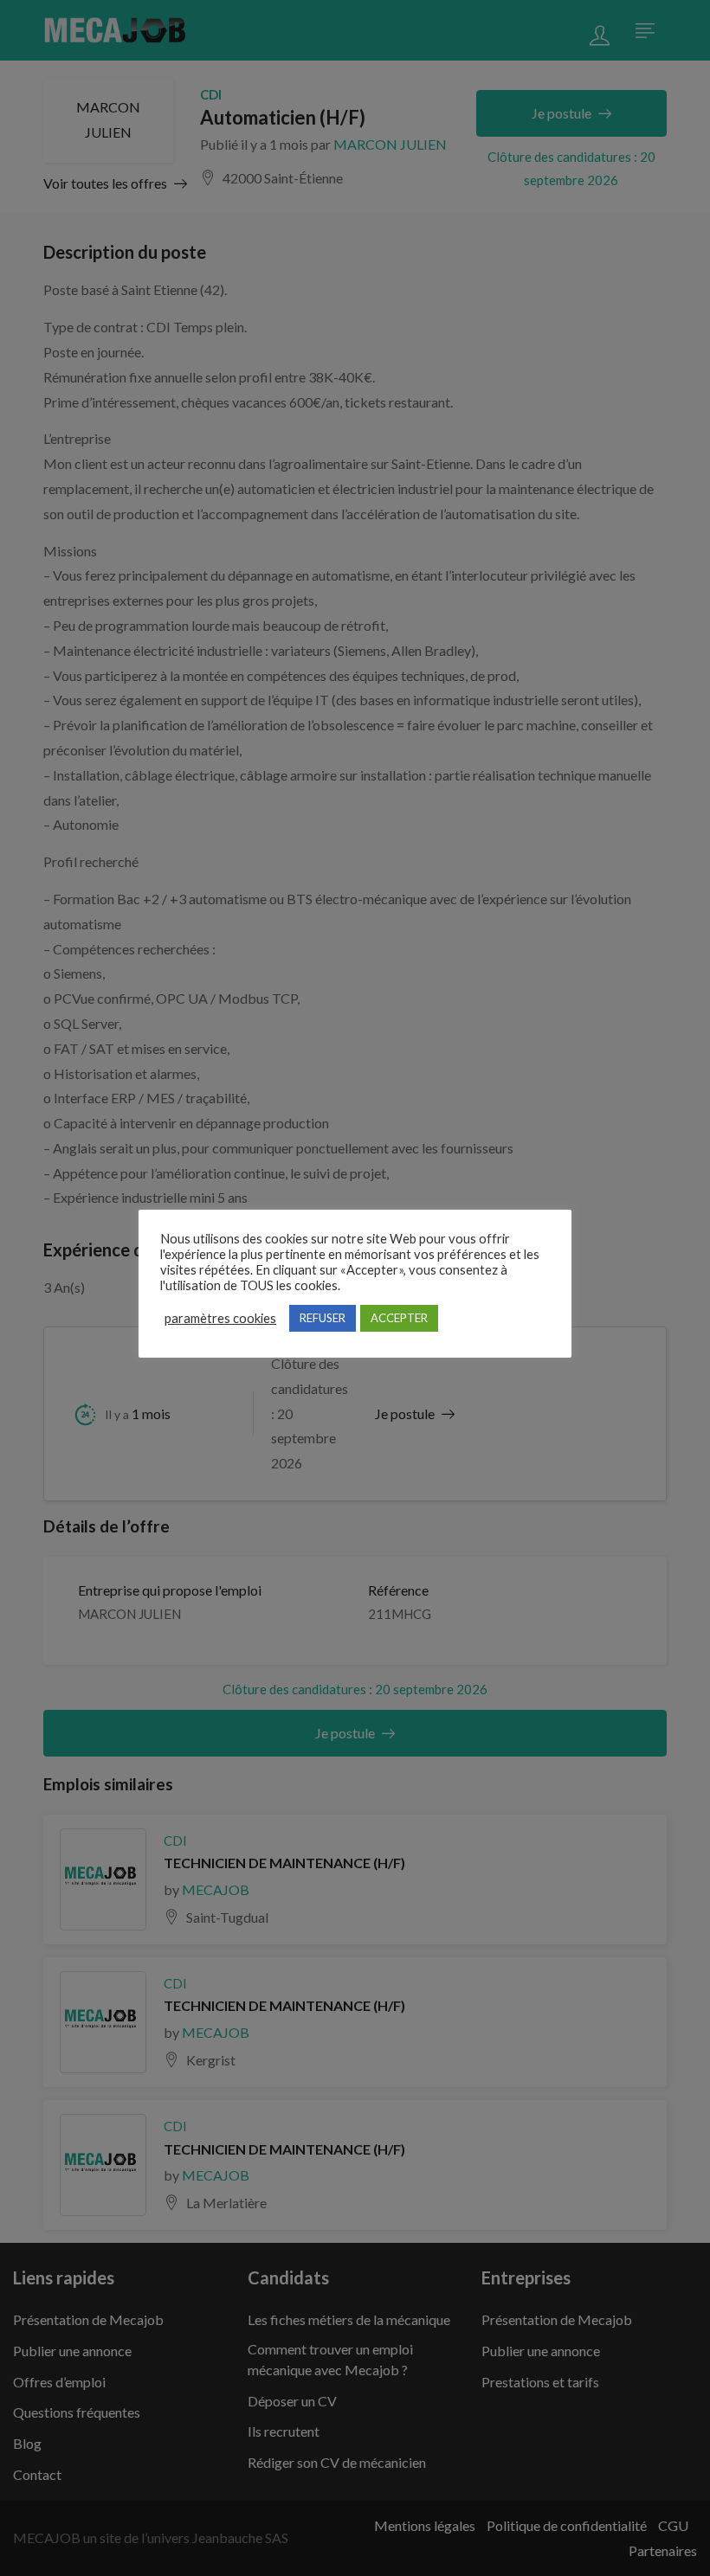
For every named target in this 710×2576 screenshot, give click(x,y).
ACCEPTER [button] (399, 1318)
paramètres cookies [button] (220, 1318)
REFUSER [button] (323, 1318)
